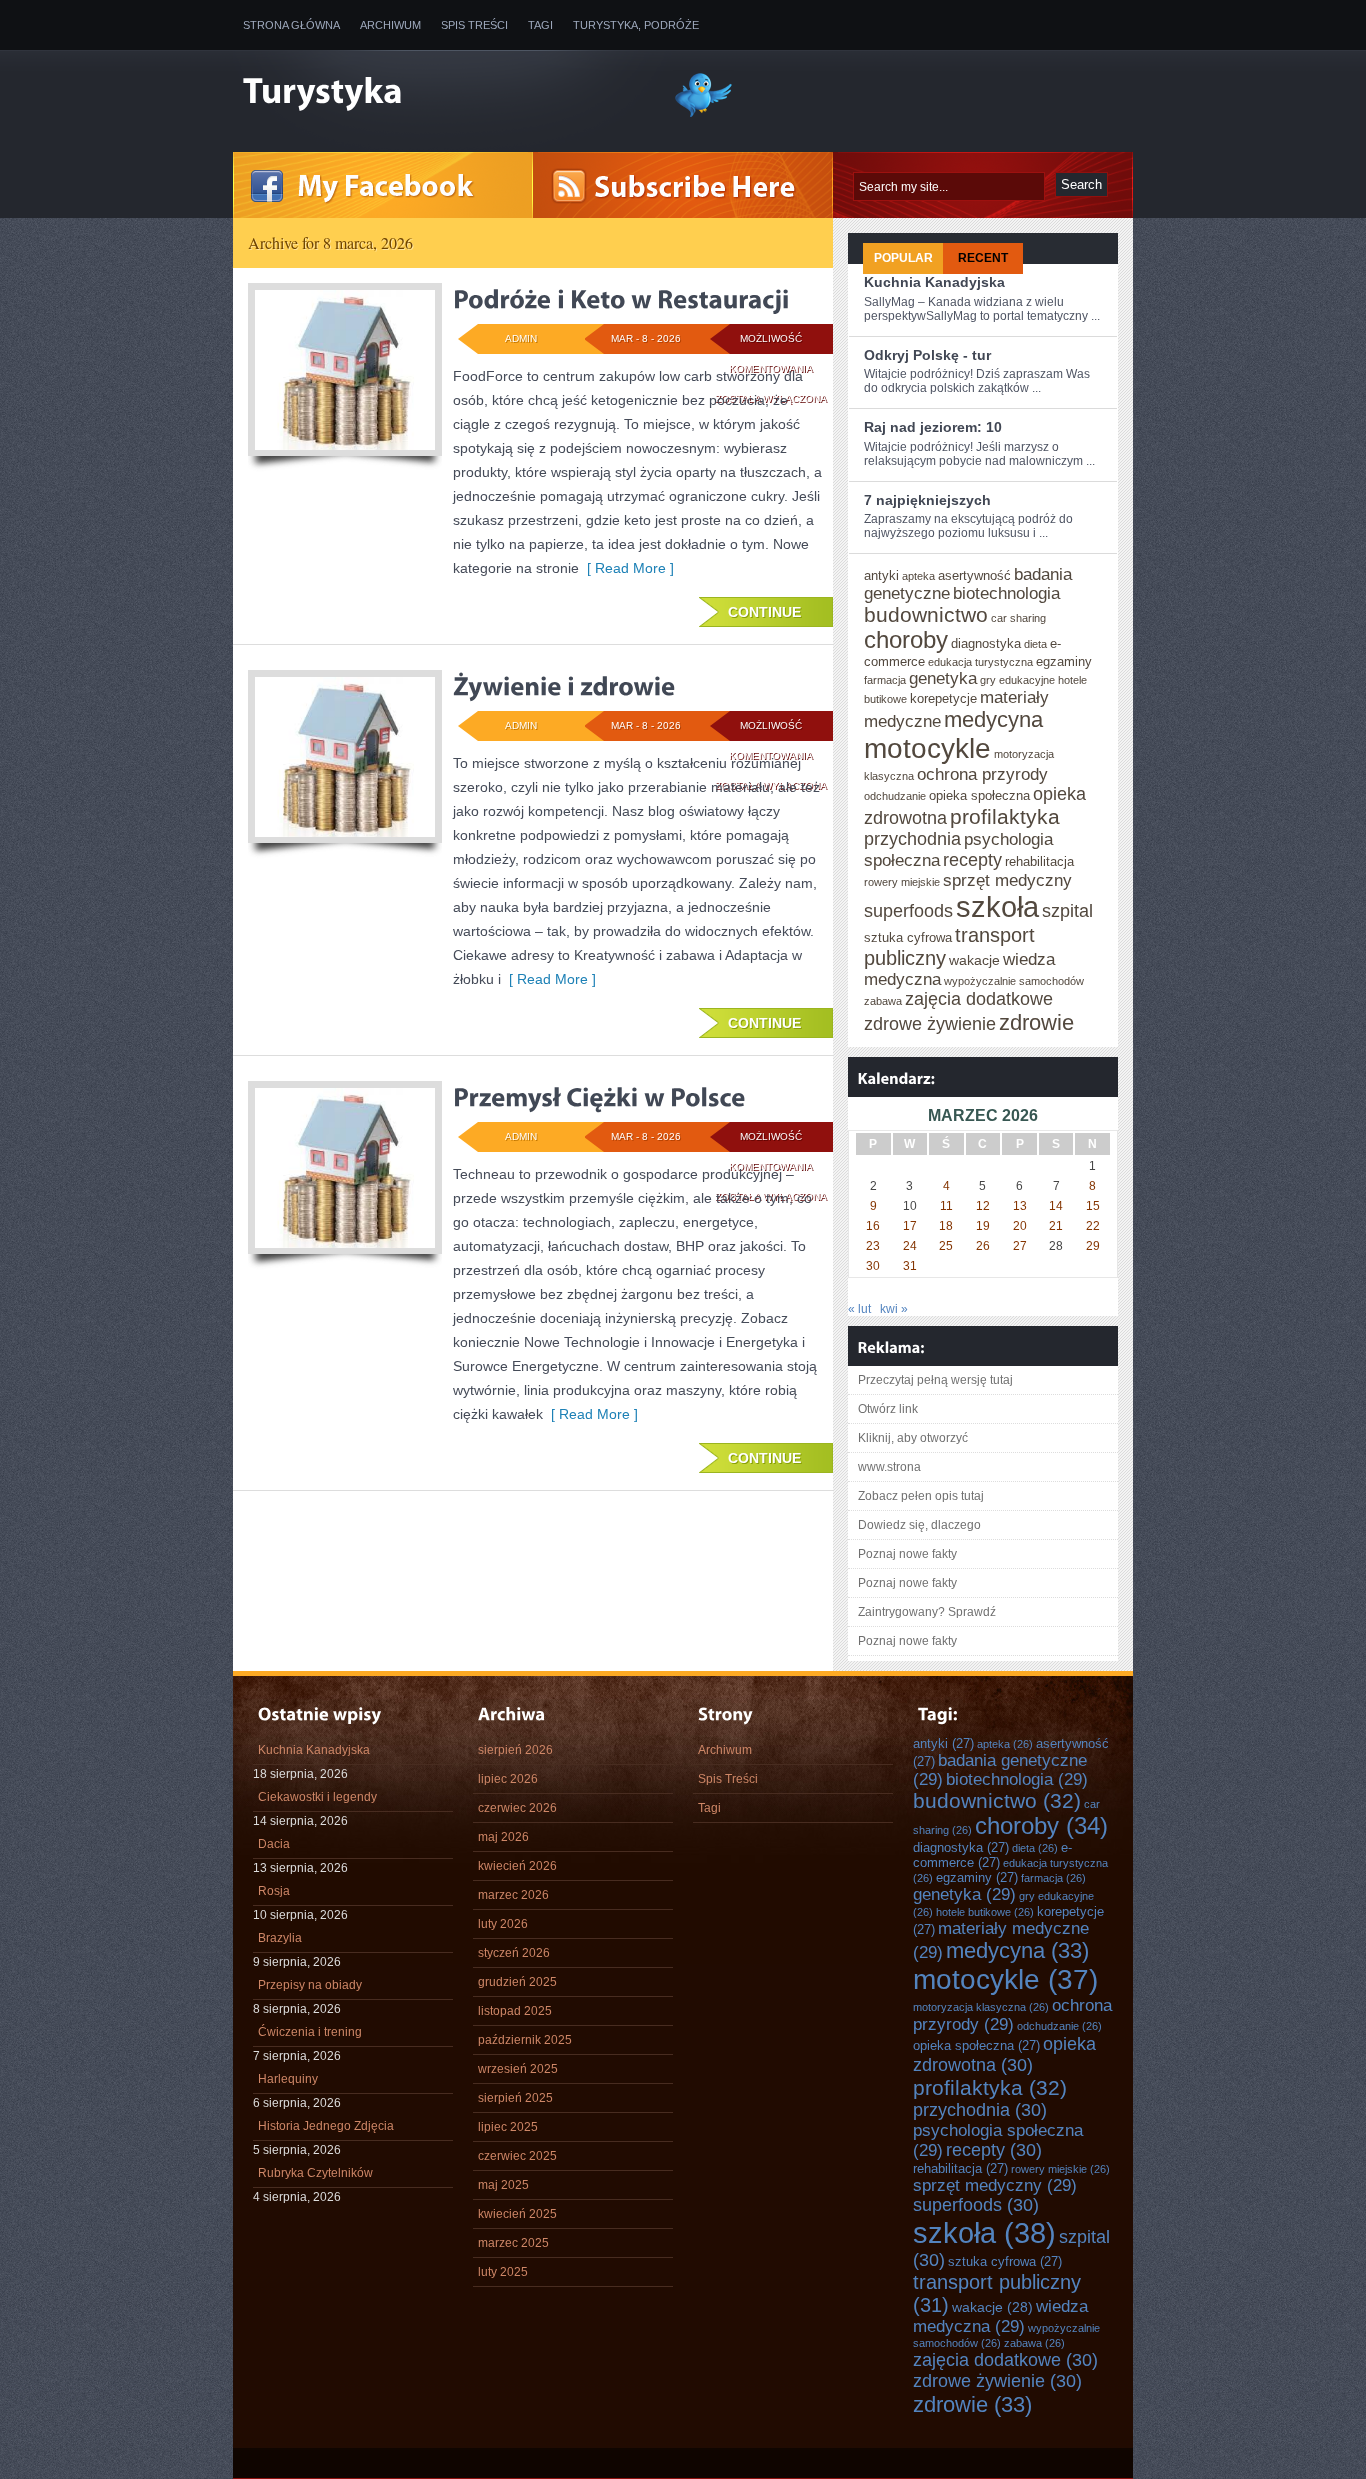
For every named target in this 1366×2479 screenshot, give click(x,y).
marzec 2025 (513, 2243)
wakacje (974, 960)
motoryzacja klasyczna (981, 2007)
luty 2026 (503, 1924)
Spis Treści (474, 25)
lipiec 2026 (508, 1779)
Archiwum (390, 25)
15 (1093, 1206)
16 (873, 1226)
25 (946, 1246)
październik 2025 (525, 2040)
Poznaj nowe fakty (907, 1554)
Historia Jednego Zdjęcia (326, 2126)
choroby (906, 640)
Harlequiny (288, 2079)
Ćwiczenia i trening (310, 2032)
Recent (983, 258)
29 (1093, 1246)
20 (1020, 1226)
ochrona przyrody (982, 774)
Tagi (540, 25)
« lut (859, 1309)
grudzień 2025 (517, 1982)
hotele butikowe (985, 1912)
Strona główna (291, 25)
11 (946, 1206)
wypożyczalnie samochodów (1014, 981)
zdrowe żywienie (930, 1024)
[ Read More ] (626, 568)
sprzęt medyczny (1007, 880)
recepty (972, 860)
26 (983, 1246)
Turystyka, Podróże (636, 25)
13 (1020, 1206)
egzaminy (1064, 661)
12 (983, 1206)
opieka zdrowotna (1004, 2054)
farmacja (885, 680)
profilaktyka (1005, 816)
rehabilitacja (1039, 861)
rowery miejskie (902, 882)
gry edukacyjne (1017, 680)
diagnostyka (986, 643)
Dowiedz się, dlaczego (919, 1525)
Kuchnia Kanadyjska (934, 282)
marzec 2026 (513, 1895)
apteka (918, 576)
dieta (1035, 644)
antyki (881, 575)
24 (910, 1246)
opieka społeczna (979, 795)
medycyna (993, 719)
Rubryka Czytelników (315, 2173)
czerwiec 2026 (517, 1808)
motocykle (927, 748)
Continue (764, 612)
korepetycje (943, 698)
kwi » (894, 1309)
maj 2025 (503, 2185)
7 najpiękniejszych (927, 500)
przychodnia (912, 839)
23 (873, 1246)
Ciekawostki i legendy (317, 1797)
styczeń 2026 (514, 1953)
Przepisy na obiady (310, 1985)
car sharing (1018, 618)
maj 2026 (503, 1837)
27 (1020, 1246)
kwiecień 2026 (517, 1866)
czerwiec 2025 (517, 2156)
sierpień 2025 (515, 2098)
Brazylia (280, 1938)
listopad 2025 (515, 2011)
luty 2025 (503, 2272)
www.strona (889, 1467)
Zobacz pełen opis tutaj (921, 1496)
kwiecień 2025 (517, 2214)
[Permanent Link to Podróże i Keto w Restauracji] (621, 299)
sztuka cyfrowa (908, 937)
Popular (903, 258)
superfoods (908, 911)
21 (1056, 1226)
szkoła (997, 906)
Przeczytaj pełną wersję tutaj (935, 1380)
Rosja (274, 1891)
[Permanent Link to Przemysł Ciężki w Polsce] (599, 1097)
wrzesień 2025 (518, 2069)
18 (946, 1226)
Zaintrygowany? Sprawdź (927, 1612)
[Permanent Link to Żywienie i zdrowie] (564, 686)
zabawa (883, 1001)
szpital (1067, 911)
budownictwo (926, 614)
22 (1093, 1226)
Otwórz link (888, 1409)
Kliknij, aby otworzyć (913, 1438)
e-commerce (992, 1855)
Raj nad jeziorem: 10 (933, 427)
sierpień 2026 (515, 1750)
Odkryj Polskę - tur (927, 355)
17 (910, 1226)
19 (983, 1226)
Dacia (274, 1844)
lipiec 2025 (508, 2127)
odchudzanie (895, 796)
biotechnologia (1006, 593)
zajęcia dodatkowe (979, 999)
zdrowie (1036, 1022)
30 (873, 1266)
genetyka (943, 678)
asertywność (974, 575)
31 (910, 1266)
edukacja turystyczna (980, 662)
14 (1056, 1206)
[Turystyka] (443, 93)
